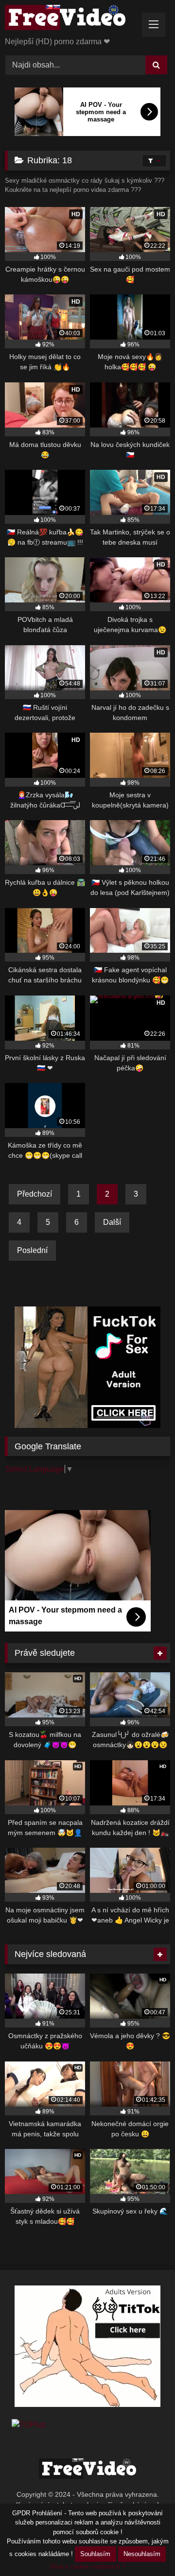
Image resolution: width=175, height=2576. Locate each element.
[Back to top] (145, 2547)
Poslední (32, 1250)
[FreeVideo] (72, 19)
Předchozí (35, 1194)
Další (112, 1222)
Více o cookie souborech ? (88, 2567)
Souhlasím (95, 2554)
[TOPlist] (28, 2425)
